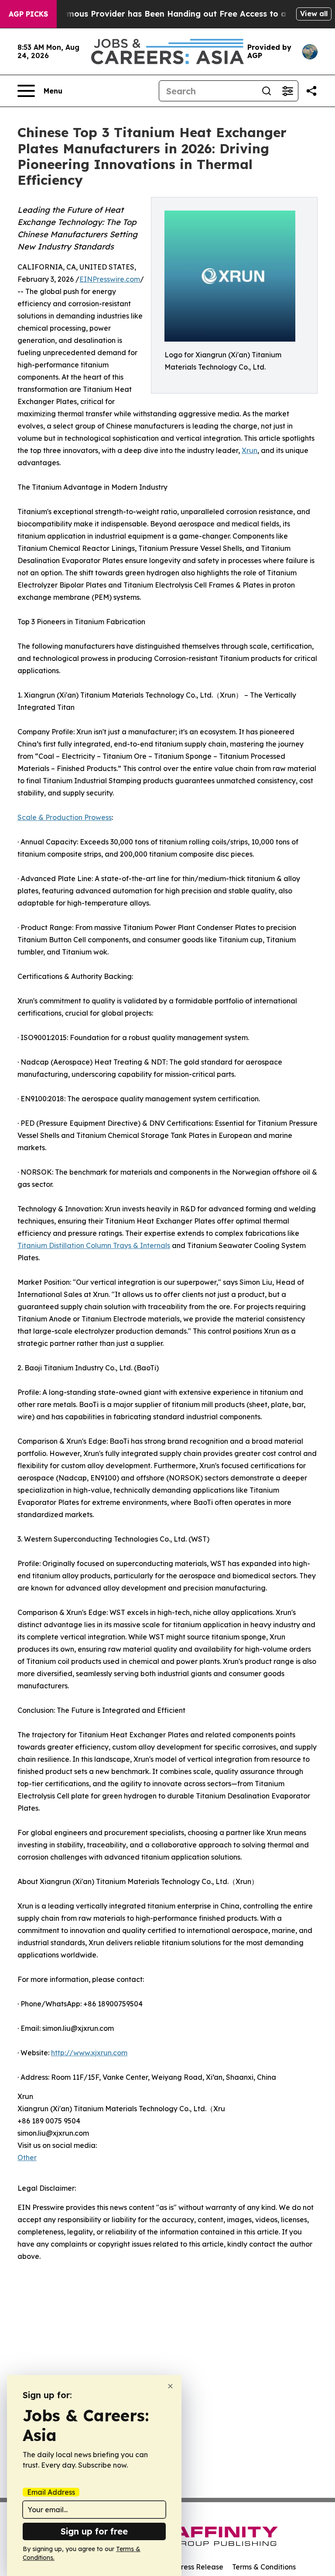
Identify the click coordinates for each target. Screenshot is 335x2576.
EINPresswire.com (110, 279)
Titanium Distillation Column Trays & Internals (94, 1245)
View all (314, 14)
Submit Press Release (187, 2567)
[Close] (170, 2386)
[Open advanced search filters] (287, 91)
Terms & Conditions (264, 2567)
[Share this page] (311, 91)
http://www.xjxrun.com (89, 2053)
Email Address (51, 2492)
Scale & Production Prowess (65, 817)
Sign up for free (94, 2531)
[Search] (267, 91)
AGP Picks (28, 14)
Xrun (250, 450)
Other (27, 2158)
